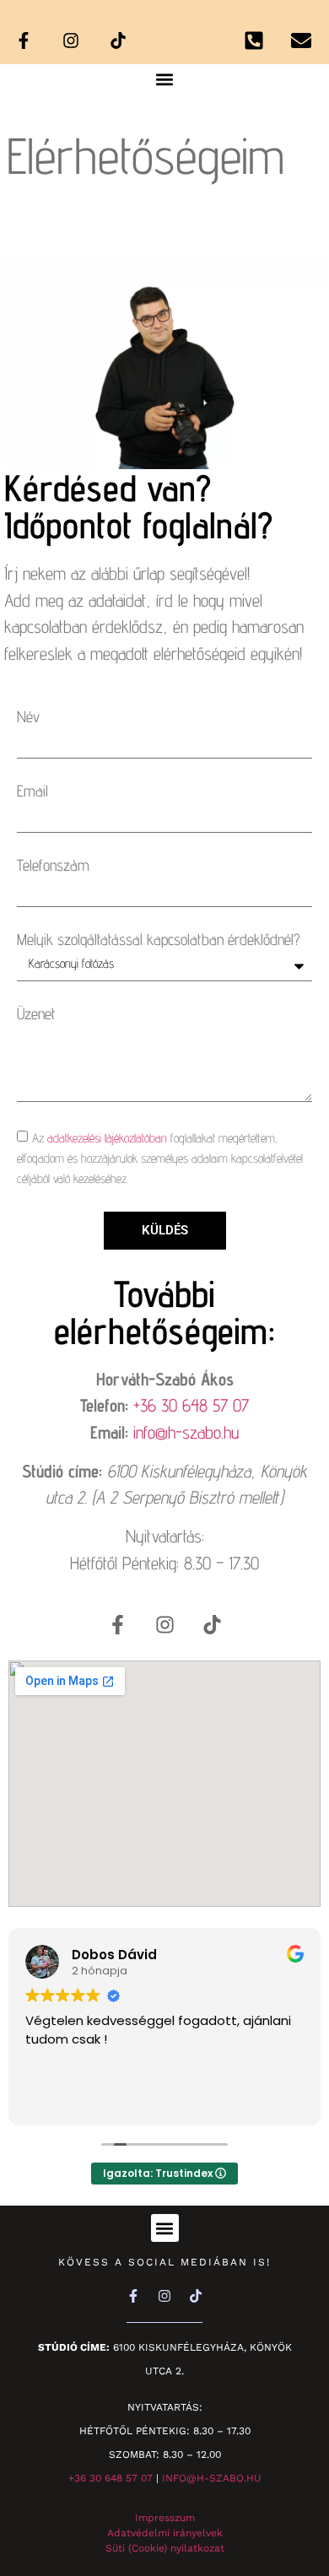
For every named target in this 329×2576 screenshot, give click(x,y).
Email (32, 791)
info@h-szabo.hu (186, 1432)
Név (28, 717)
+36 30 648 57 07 (191, 1405)
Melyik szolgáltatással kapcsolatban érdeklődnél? (159, 940)
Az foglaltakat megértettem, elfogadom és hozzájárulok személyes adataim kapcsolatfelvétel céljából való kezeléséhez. (160, 1158)
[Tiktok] (118, 41)
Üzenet (36, 1014)
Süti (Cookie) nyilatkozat (165, 2548)
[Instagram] (71, 41)
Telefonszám (53, 865)
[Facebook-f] (24, 41)
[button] (165, 79)
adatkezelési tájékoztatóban (107, 1138)
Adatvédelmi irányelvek (165, 2533)
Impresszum (165, 2518)
